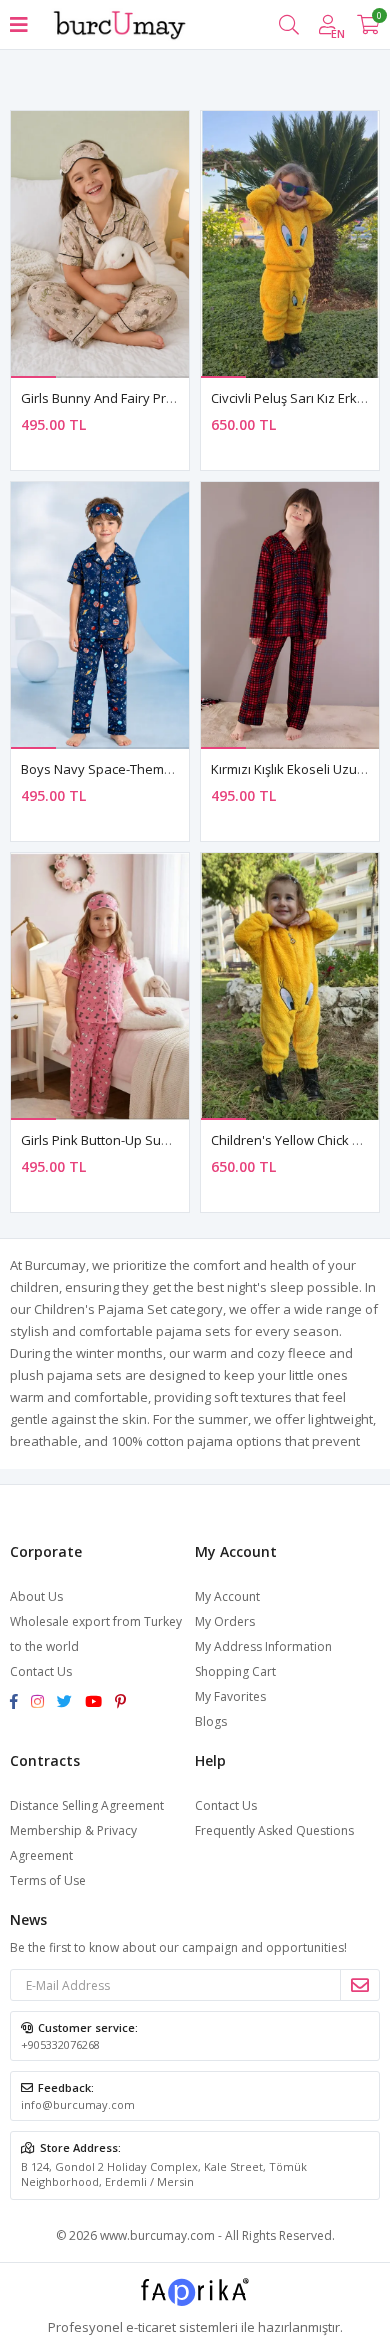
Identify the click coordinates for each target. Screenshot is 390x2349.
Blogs (211, 1721)
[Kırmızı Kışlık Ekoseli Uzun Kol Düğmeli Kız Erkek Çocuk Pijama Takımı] (290, 615)
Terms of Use (48, 1880)
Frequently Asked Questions (274, 1830)
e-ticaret (151, 2327)
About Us (36, 1596)
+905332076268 (60, 2044)
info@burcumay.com (78, 2104)
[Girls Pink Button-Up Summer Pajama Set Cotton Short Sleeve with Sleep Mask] (100, 986)
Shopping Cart (235, 1671)
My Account (227, 1596)
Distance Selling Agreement (87, 1805)
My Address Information (263, 1646)
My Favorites (230, 1696)
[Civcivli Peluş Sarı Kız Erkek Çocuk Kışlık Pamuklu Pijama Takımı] (290, 244)
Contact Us (41, 1671)
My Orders (225, 1621)
